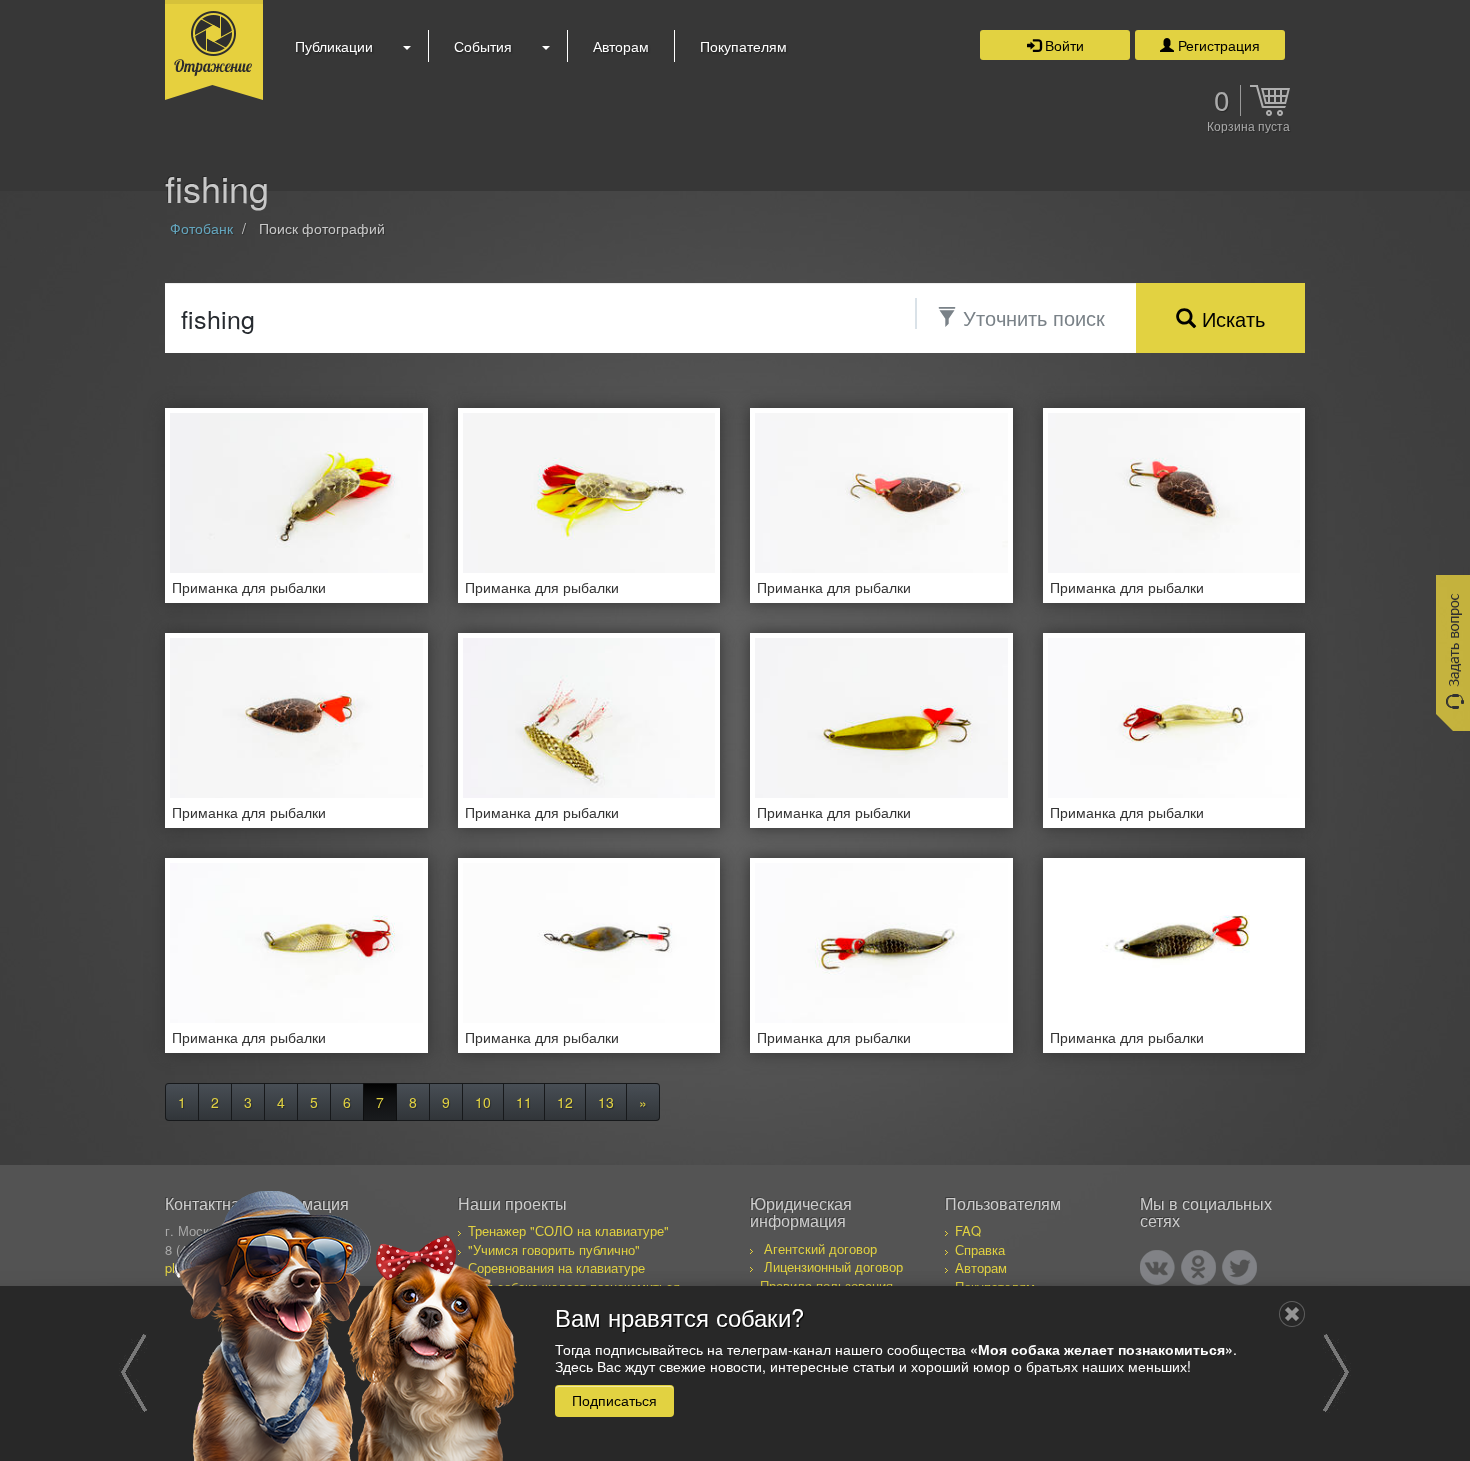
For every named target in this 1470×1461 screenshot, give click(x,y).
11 (524, 1102)
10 (483, 1102)
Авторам (621, 46)
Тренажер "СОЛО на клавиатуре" (568, 1230)
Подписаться (614, 1400)
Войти (1062, 45)
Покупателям (743, 46)
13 (606, 1102)
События (483, 46)
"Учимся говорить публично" (554, 1249)
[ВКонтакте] (1157, 1267)
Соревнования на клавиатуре (556, 1267)
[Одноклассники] (1198, 1267)
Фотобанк (201, 228)
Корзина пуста (1248, 127)
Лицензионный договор (833, 1266)
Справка (980, 1249)
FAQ (968, 1230)
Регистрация (1217, 45)
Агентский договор (820, 1248)
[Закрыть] (1292, 1314)
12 (565, 1102)
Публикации (334, 46)
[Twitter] (1239, 1267)
